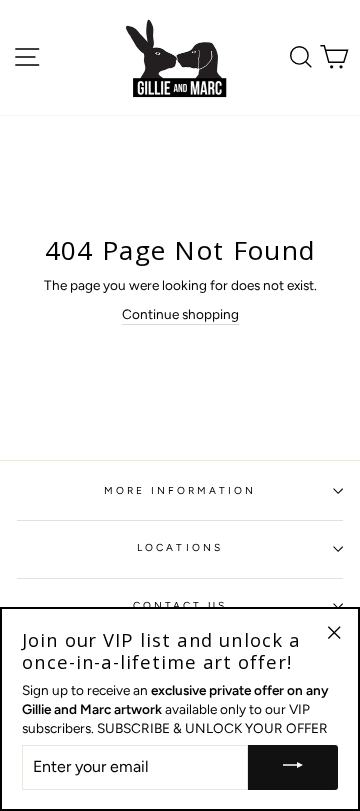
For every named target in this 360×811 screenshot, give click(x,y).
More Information (180, 490)
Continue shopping (180, 314)
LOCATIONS (180, 547)
